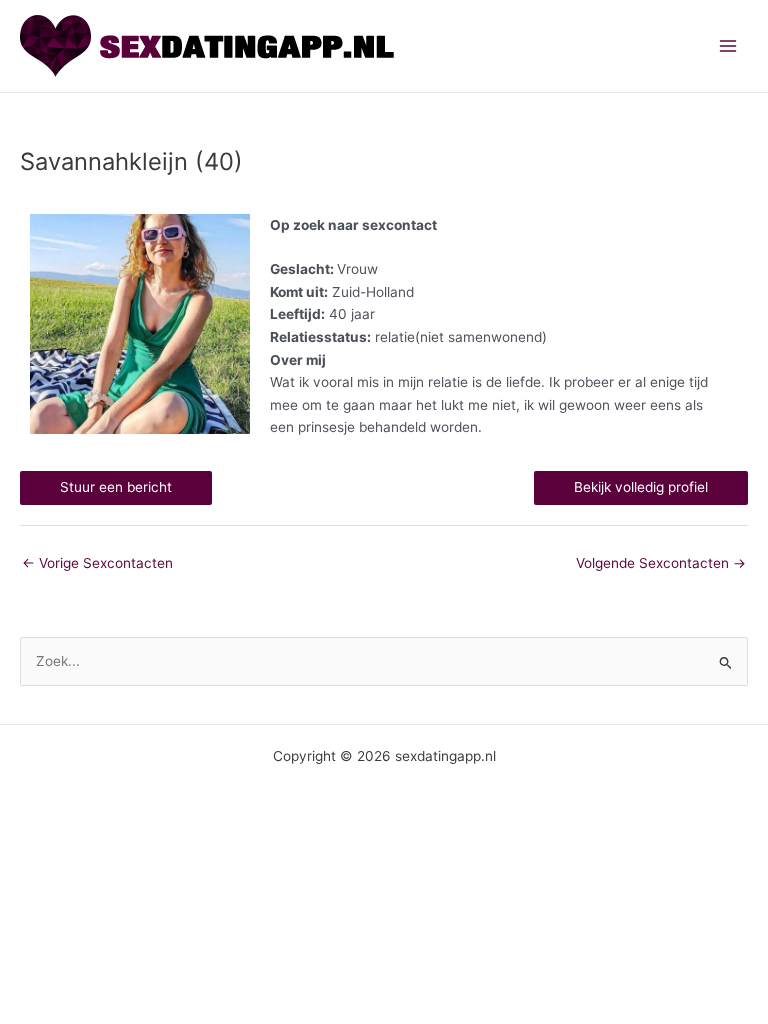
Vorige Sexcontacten (97, 563)
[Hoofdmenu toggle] (728, 46)
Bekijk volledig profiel (641, 487)
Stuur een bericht (116, 487)
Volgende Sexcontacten (661, 563)
